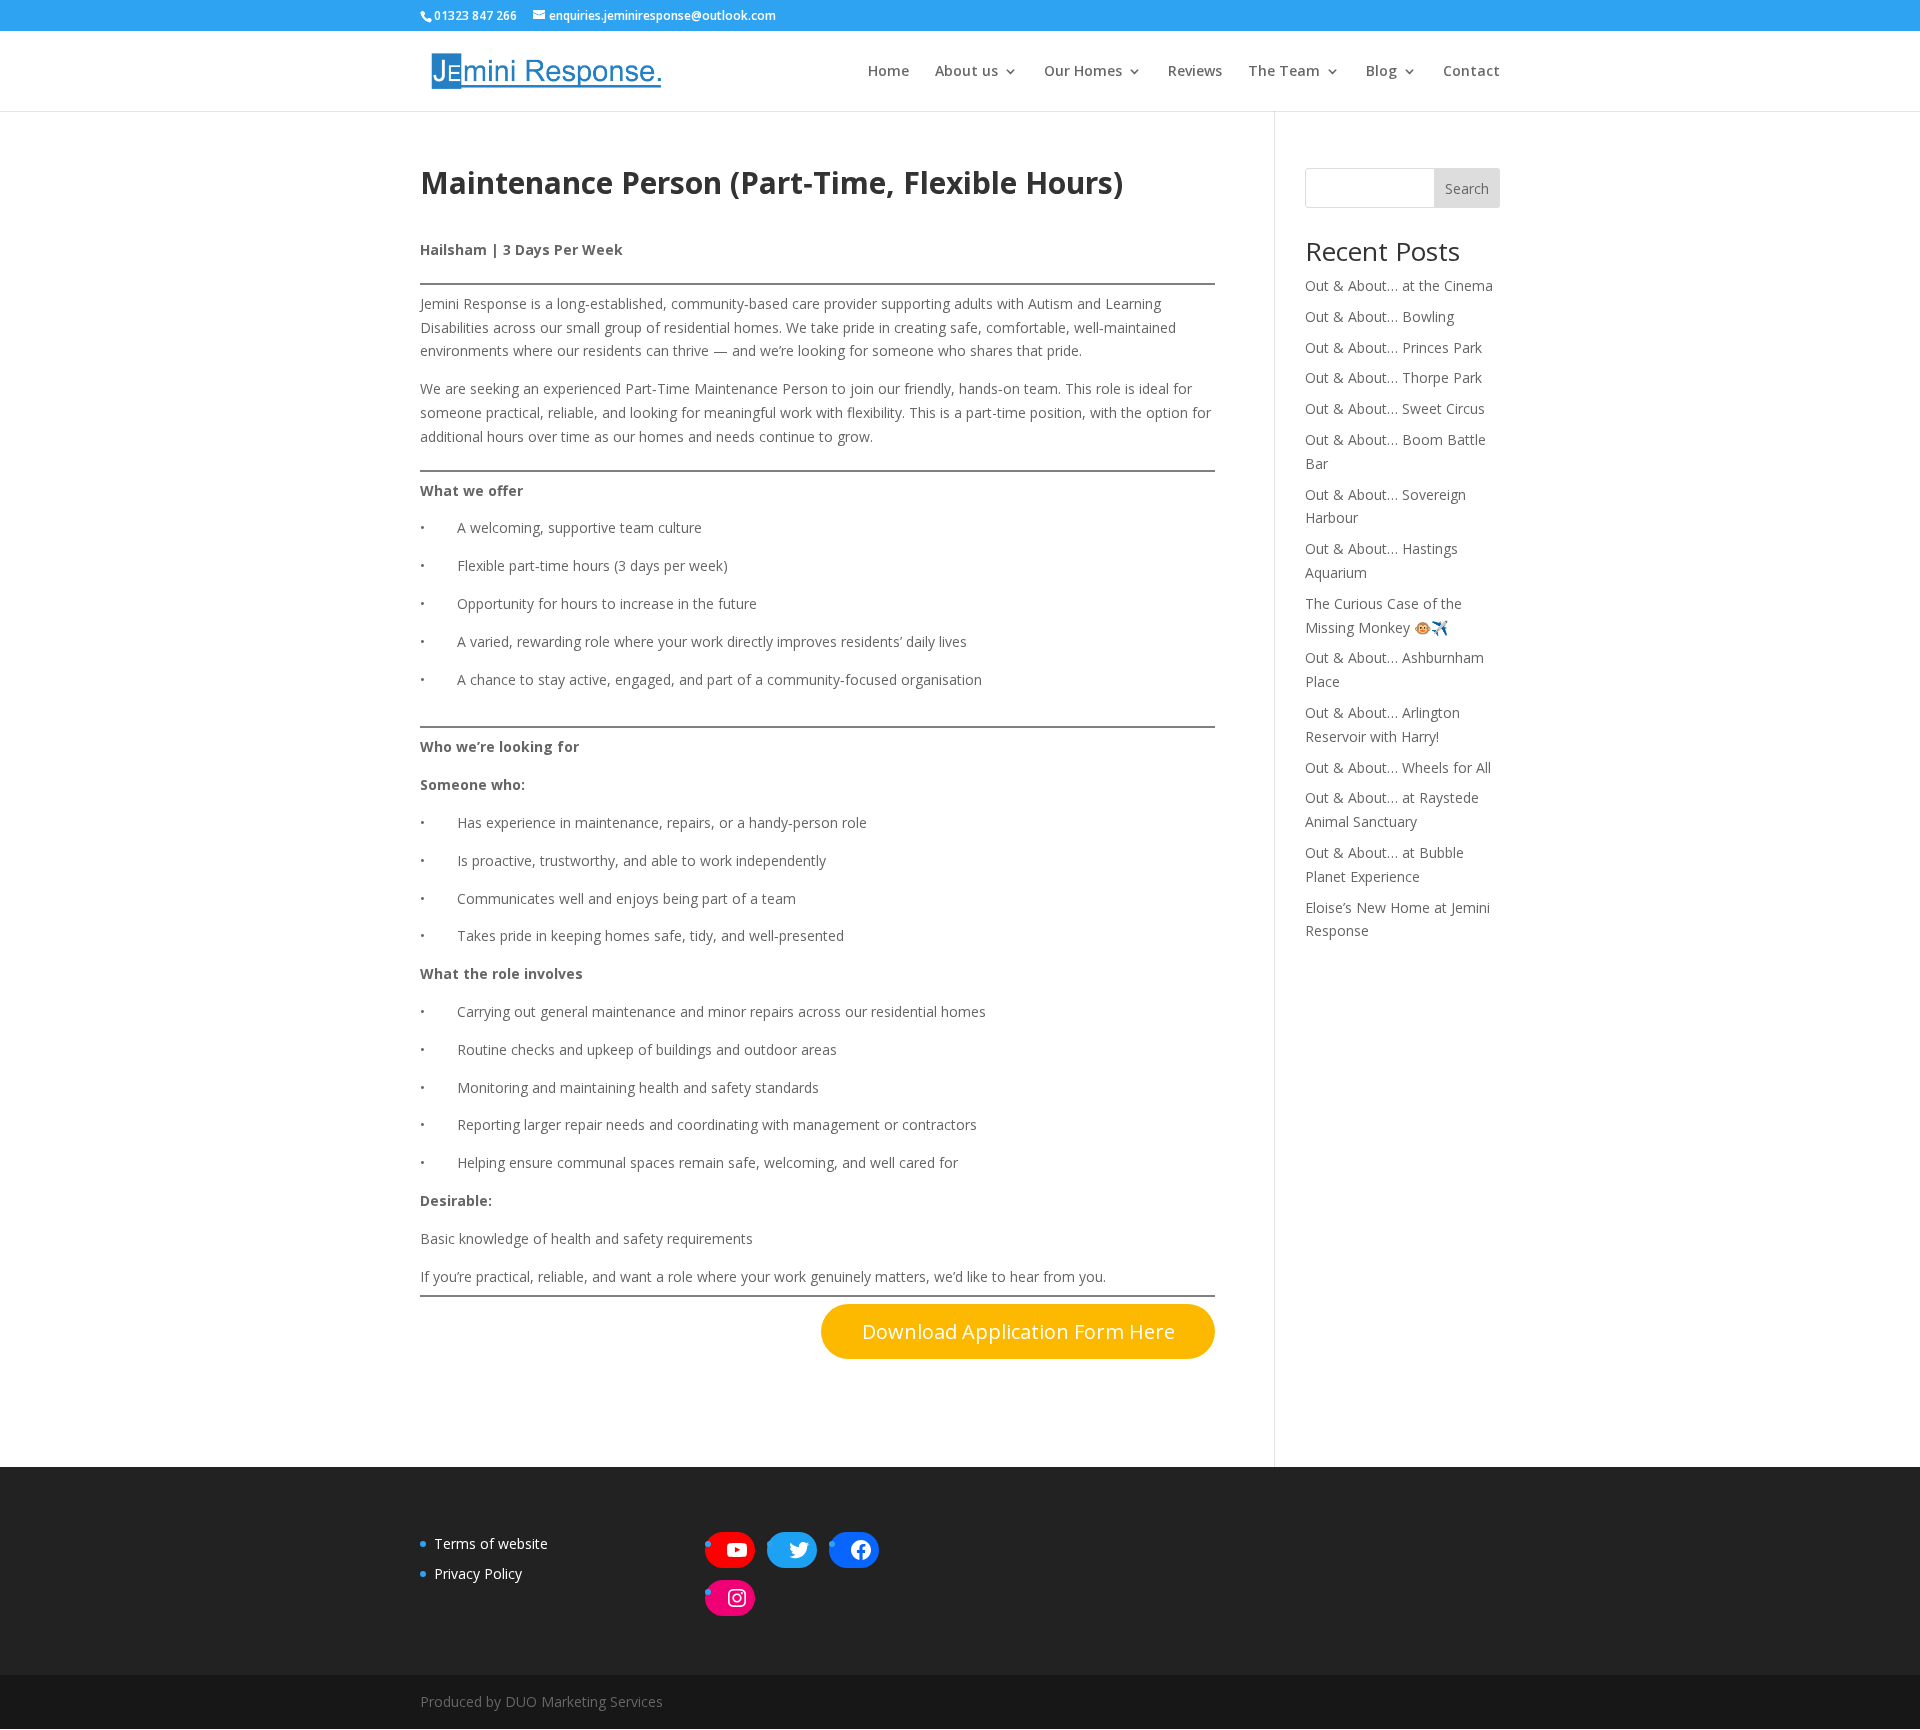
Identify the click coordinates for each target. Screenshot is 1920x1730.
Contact (1471, 72)
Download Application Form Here (1018, 1331)
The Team (1284, 72)
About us (966, 72)
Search (1467, 188)
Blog (1381, 72)
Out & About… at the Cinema (1399, 285)
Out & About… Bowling (1379, 316)
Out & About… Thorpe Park (1393, 377)
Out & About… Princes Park (1393, 347)
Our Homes (1083, 72)
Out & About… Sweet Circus (1395, 408)
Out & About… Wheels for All (1398, 767)
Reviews (1195, 72)
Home (888, 72)
